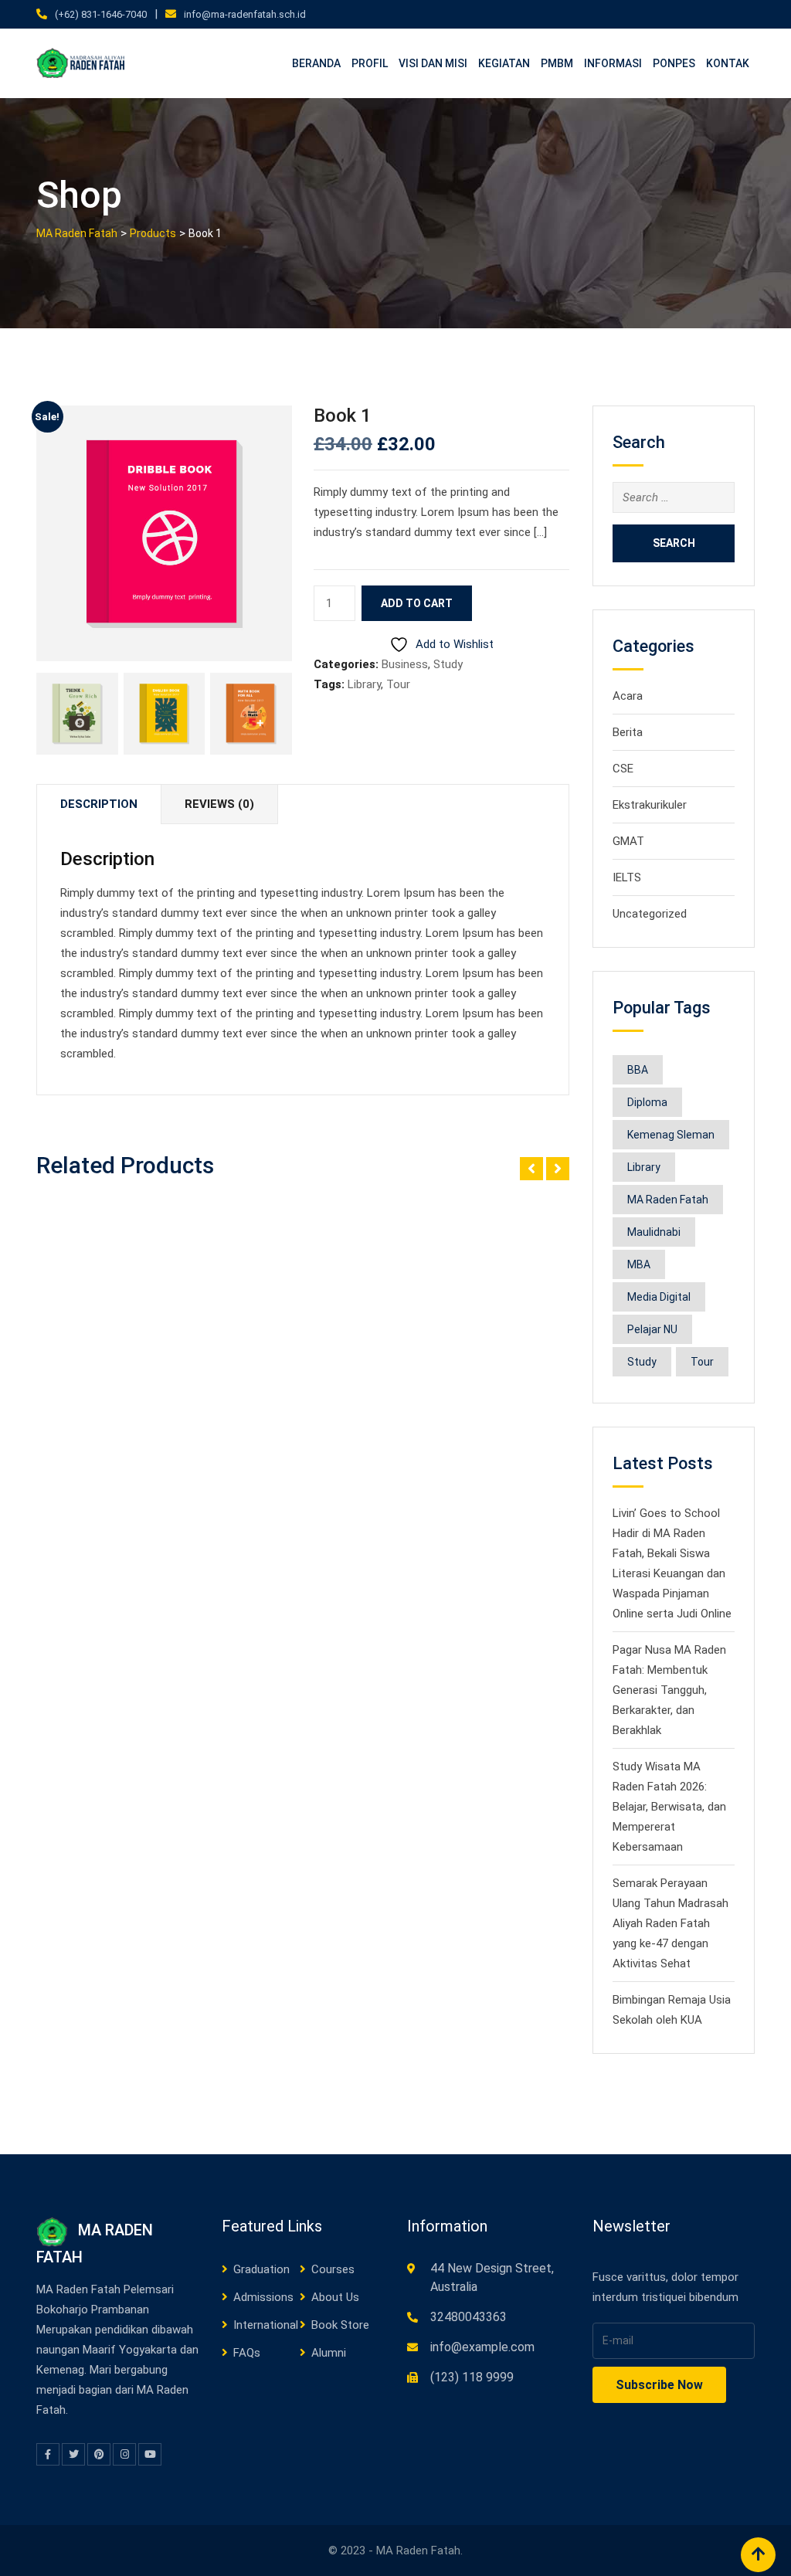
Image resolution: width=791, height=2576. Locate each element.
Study (448, 664)
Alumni (329, 2353)
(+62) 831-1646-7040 (101, 14)
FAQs (247, 2353)
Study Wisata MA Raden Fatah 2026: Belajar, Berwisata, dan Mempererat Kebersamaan (669, 1807)
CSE (623, 769)
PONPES (674, 63)
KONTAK (728, 63)
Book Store (340, 2325)
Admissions (263, 2297)
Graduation (261, 2269)
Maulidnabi (654, 1232)
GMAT (628, 841)
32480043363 (468, 2317)
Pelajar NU (652, 1329)
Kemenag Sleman (671, 1135)
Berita (628, 732)
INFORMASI (613, 63)
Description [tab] (99, 804)
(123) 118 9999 (472, 2377)
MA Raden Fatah (668, 1200)
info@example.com (482, 2347)
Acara (628, 696)
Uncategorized (650, 914)
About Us (335, 2297)
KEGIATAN (504, 63)
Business (405, 664)
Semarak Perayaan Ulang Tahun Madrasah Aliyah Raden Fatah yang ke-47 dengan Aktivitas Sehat (670, 1923)
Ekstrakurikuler (650, 805)
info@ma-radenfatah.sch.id (245, 14)
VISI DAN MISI (433, 63)
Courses (333, 2269)
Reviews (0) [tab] (219, 804)
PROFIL (370, 63)
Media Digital (659, 1297)
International (266, 2325)
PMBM (557, 63)
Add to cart (417, 603)
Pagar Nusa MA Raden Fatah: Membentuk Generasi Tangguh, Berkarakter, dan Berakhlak (669, 1690)
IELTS (627, 877)
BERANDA (316, 63)
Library (364, 684)
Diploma (647, 1102)
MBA (639, 1264)
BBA (638, 1070)
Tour (398, 684)
